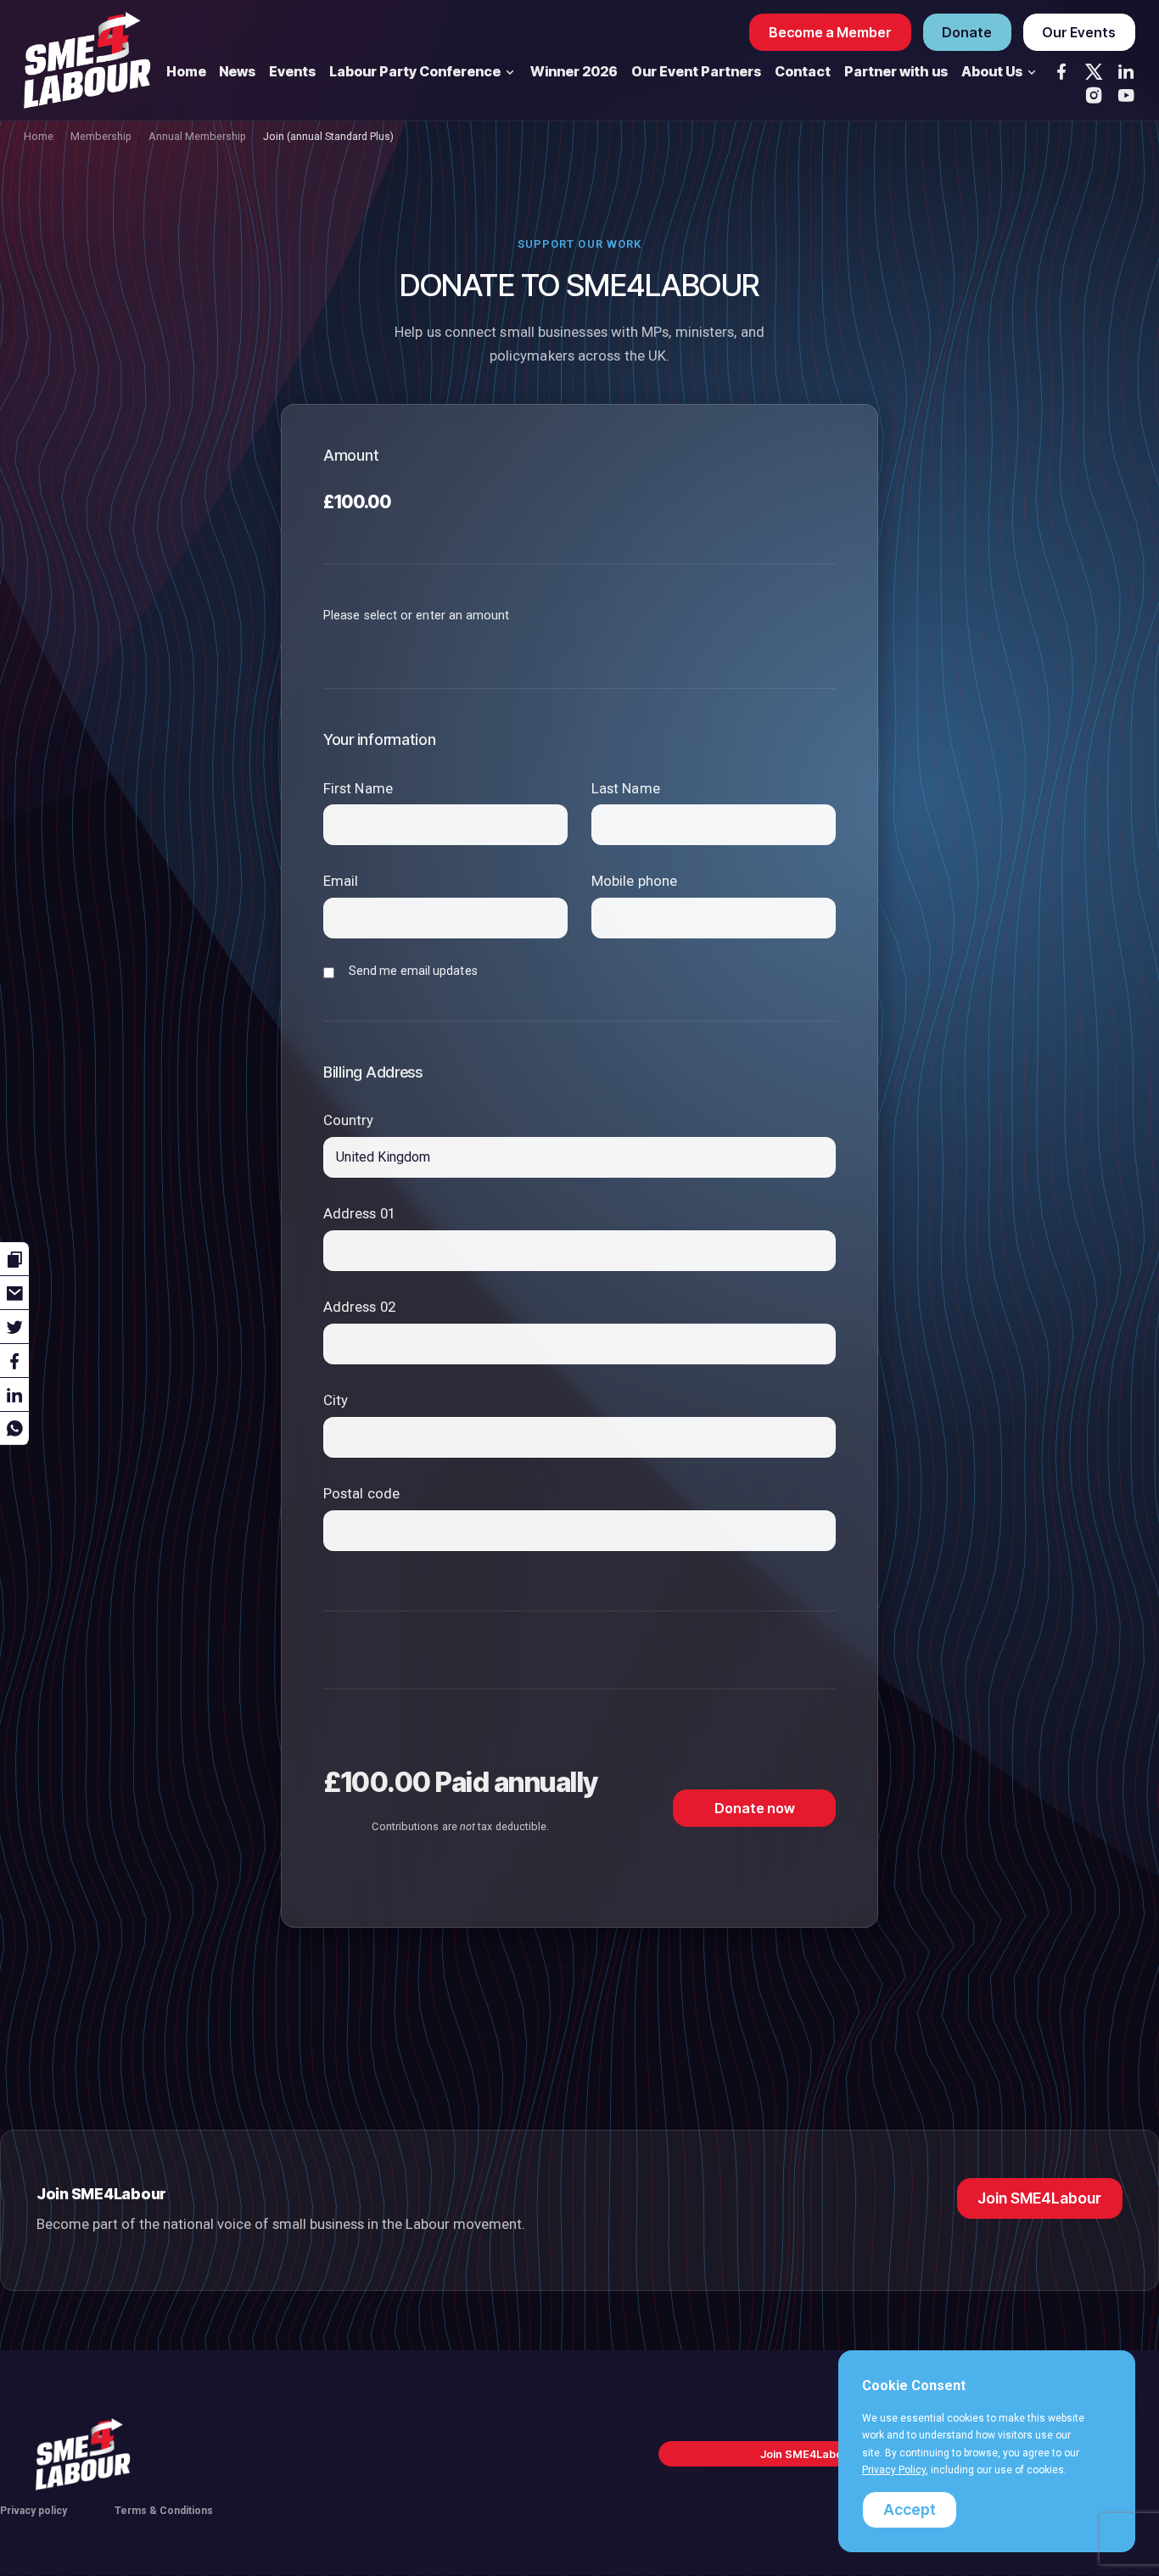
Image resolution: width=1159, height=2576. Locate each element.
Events (292, 71)
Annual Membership (197, 136)
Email (341, 881)
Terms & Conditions (164, 2511)
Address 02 (359, 1307)
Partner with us (896, 71)
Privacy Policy (894, 2470)
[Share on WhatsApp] (15, 1428)
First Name (358, 788)
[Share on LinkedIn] (15, 1394)
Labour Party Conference (416, 71)
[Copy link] (15, 1258)
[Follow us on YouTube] (1126, 95)
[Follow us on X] (1094, 71)
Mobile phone (634, 881)
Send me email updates (413, 971)
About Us (993, 71)
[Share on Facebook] (15, 1360)
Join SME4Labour (1039, 2198)
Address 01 (359, 1213)
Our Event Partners (696, 71)
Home (186, 71)
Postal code (361, 1493)
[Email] (15, 1292)
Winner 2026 (574, 71)
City (336, 1400)
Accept (910, 2509)
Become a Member (830, 32)
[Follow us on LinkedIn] (1126, 71)
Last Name (626, 788)
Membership (101, 136)
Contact (803, 71)
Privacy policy (34, 2511)
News (237, 71)
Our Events (1079, 32)
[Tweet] (15, 1326)
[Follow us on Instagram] (1094, 95)
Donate (967, 32)
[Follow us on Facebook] (1061, 71)
